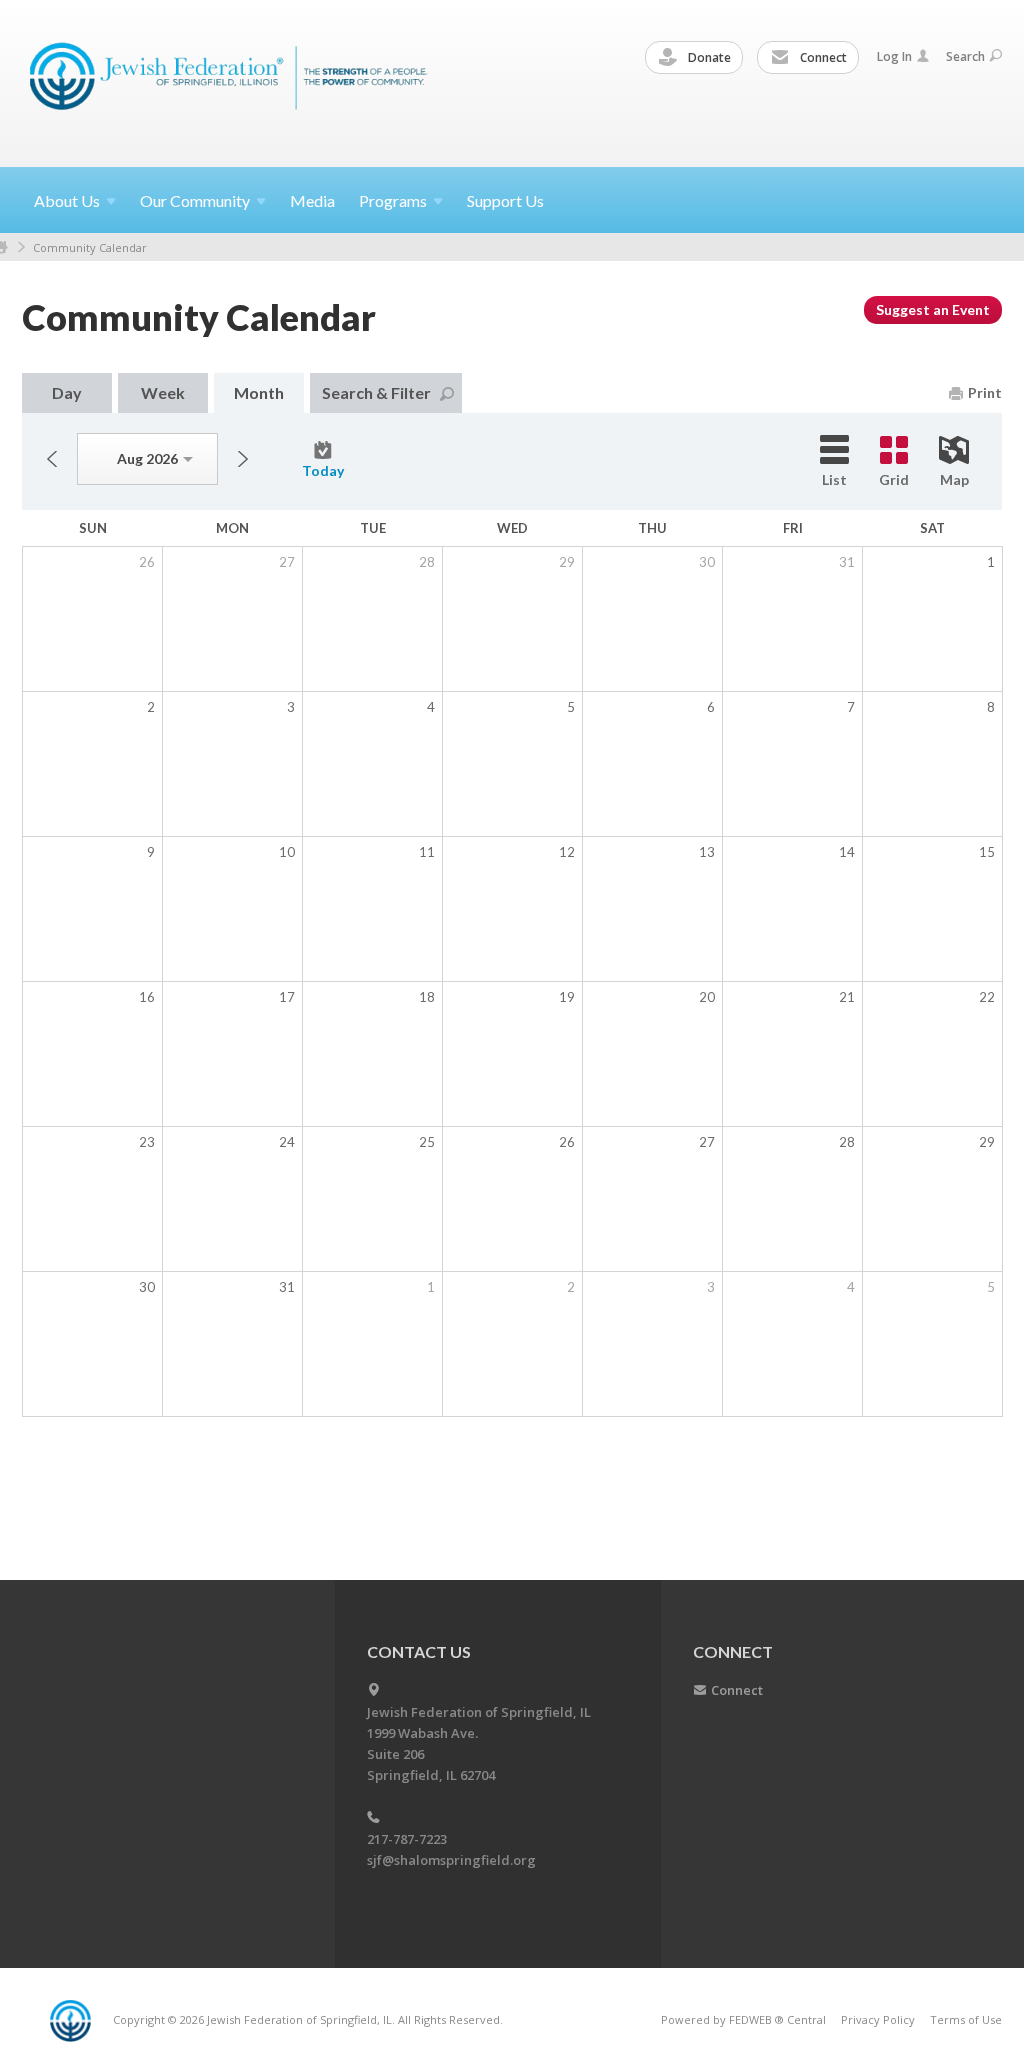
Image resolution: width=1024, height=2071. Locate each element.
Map (954, 479)
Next (243, 459)
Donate (708, 57)
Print (985, 392)
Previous (52, 459)
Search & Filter (376, 392)
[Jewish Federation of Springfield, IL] (230, 82)
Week (163, 392)
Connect (822, 57)
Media (312, 200)
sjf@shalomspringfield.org (451, 1860)
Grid (894, 479)
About (67, 200)
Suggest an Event (933, 309)
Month (259, 392)
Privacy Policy (878, 2019)
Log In (894, 56)
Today (323, 470)
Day (67, 392)
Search (965, 56)
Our (195, 200)
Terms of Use (966, 2019)
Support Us (505, 200)
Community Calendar (90, 247)
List (834, 479)
